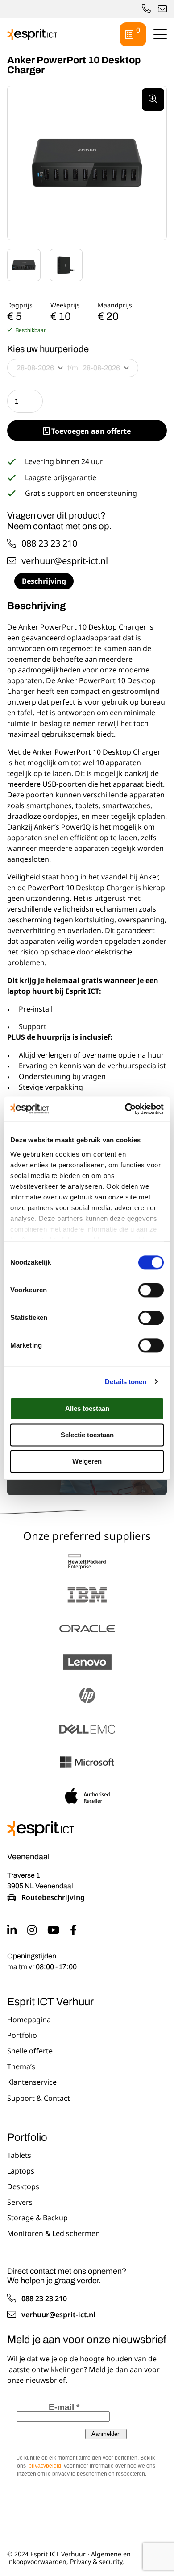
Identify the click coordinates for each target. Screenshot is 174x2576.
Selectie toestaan (87, 1435)
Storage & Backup (37, 2218)
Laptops (21, 2171)
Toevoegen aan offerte (90, 431)
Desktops (23, 2187)
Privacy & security (96, 2561)
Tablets (19, 2155)
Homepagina (29, 2020)
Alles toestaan (87, 1408)
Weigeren (87, 1461)
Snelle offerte (30, 2051)
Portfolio (22, 2036)
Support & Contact (39, 2098)
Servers (20, 2203)
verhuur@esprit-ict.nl (162, 9)
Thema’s (21, 2067)
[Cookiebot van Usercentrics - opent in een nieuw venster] (125, 1109)
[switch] (151, 1290)
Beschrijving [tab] (44, 581)
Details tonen (126, 1382)
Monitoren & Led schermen (54, 2234)
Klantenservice (32, 2082)
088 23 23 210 (49, 543)
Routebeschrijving (53, 1898)
